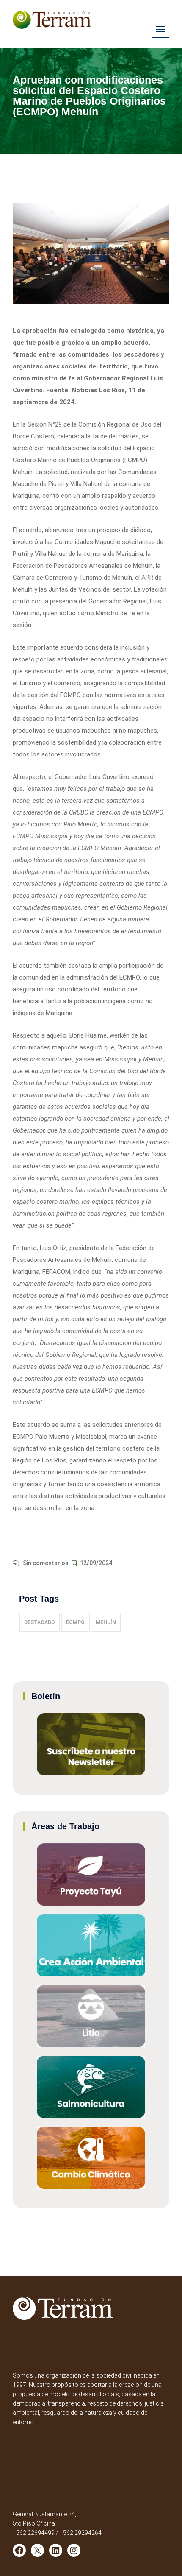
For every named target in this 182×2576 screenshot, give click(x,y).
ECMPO (75, 1622)
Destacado (40, 1622)
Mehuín (106, 1622)
